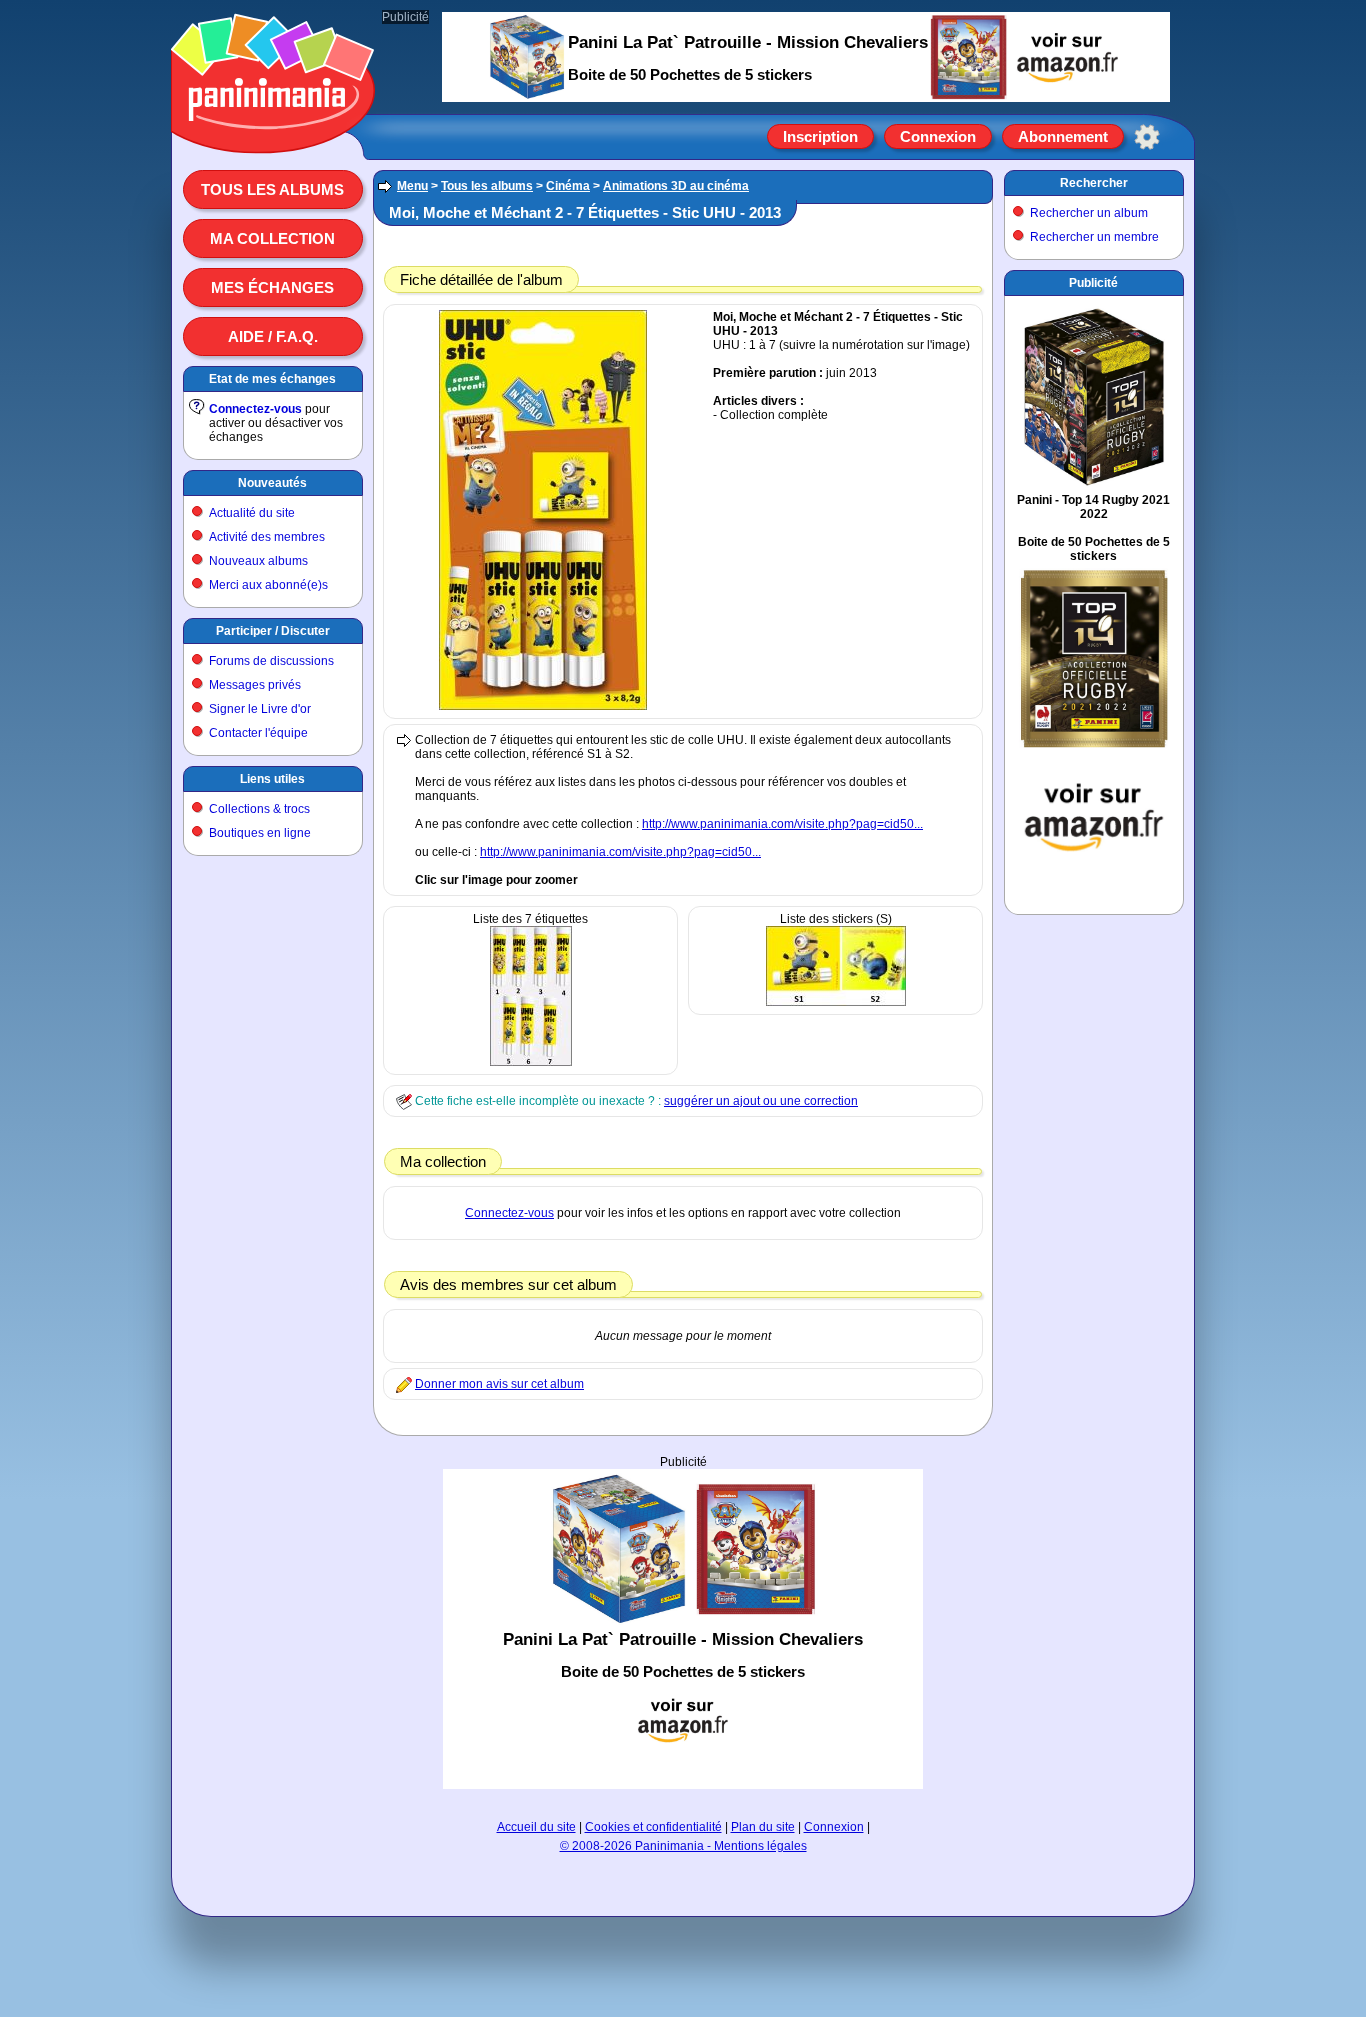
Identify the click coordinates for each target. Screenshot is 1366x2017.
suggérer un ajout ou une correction (761, 1101)
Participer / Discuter (273, 631)
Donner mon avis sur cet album (499, 1384)
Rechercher (1094, 183)
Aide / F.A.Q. (273, 336)
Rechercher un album (1089, 213)
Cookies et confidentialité (653, 1827)
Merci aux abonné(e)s (268, 585)
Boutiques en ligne (260, 833)
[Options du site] (1147, 137)
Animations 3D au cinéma (676, 186)
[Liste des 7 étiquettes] (531, 1062)
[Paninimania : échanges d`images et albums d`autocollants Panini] (273, 129)
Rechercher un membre (1094, 237)
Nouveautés (272, 483)
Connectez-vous (255, 409)
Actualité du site (252, 513)
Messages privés (255, 685)
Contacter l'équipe (258, 733)
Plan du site (763, 1827)
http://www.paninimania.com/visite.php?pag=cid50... (782, 824)
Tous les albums (272, 189)
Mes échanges (272, 287)
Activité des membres (267, 537)
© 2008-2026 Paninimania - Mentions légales (683, 1846)
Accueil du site (536, 1827)
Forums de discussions (271, 661)
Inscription (820, 136)
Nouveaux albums (258, 561)
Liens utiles (272, 779)
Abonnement (1063, 136)
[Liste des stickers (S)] (836, 1002)
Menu (412, 186)
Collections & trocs (259, 809)
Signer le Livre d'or (260, 709)
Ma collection (272, 238)
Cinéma (568, 186)
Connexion (938, 136)
